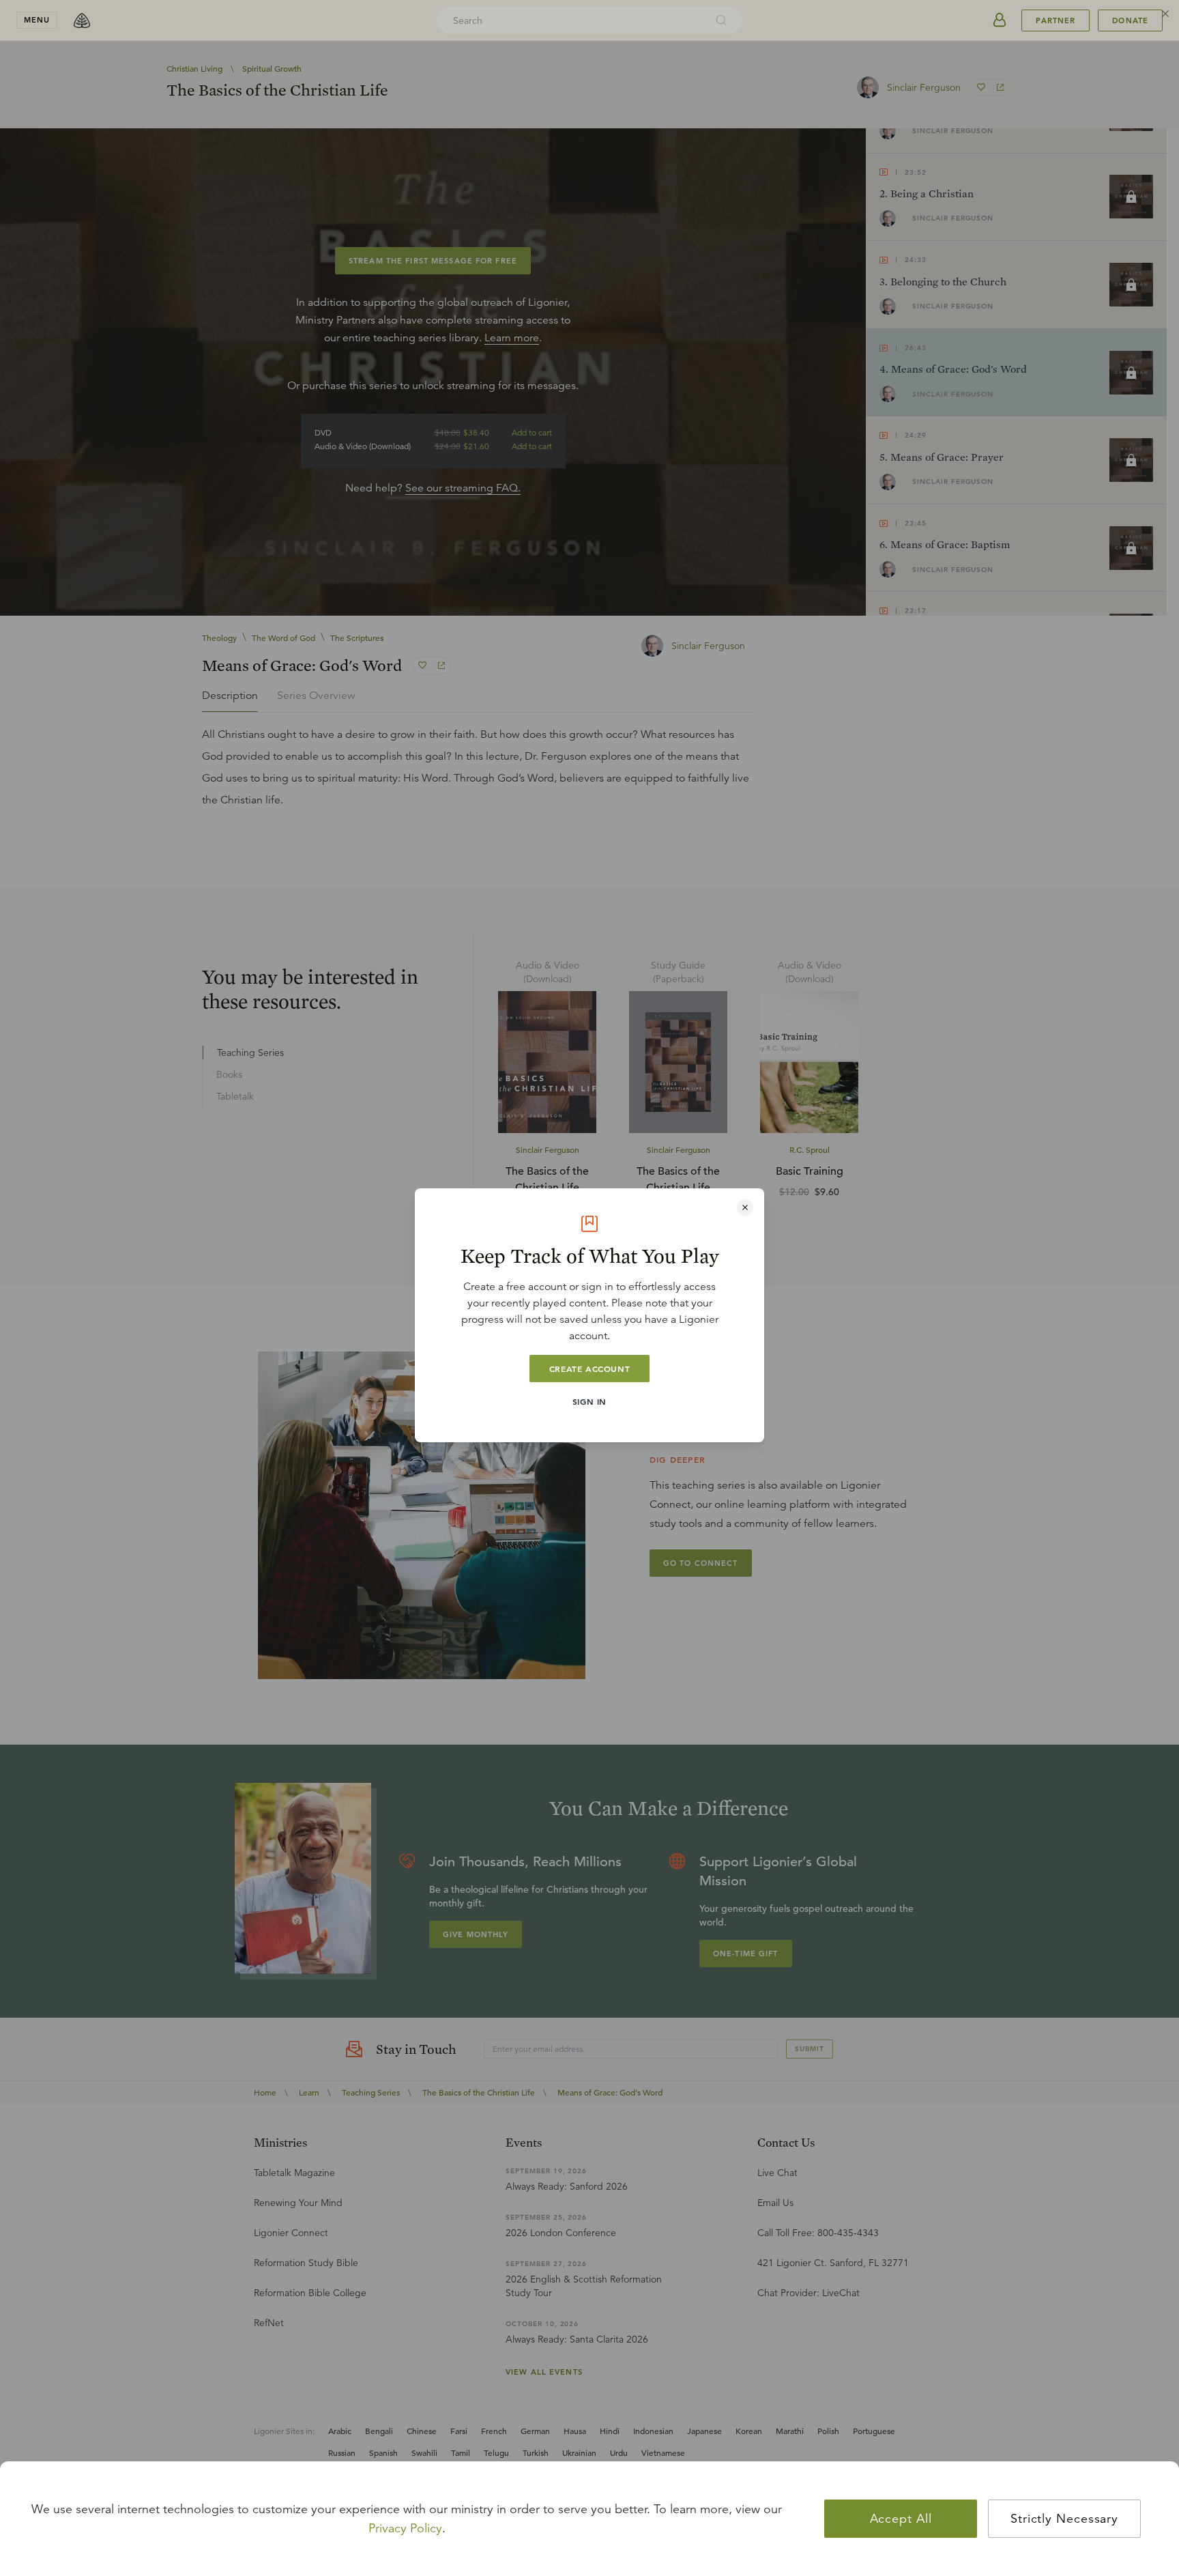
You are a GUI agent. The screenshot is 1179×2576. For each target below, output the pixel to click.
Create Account (589, 1369)
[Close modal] (745, 1207)
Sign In (589, 1401)
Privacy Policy (405, 2528)
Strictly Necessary (1064, 2519)
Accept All (901, 2519)
